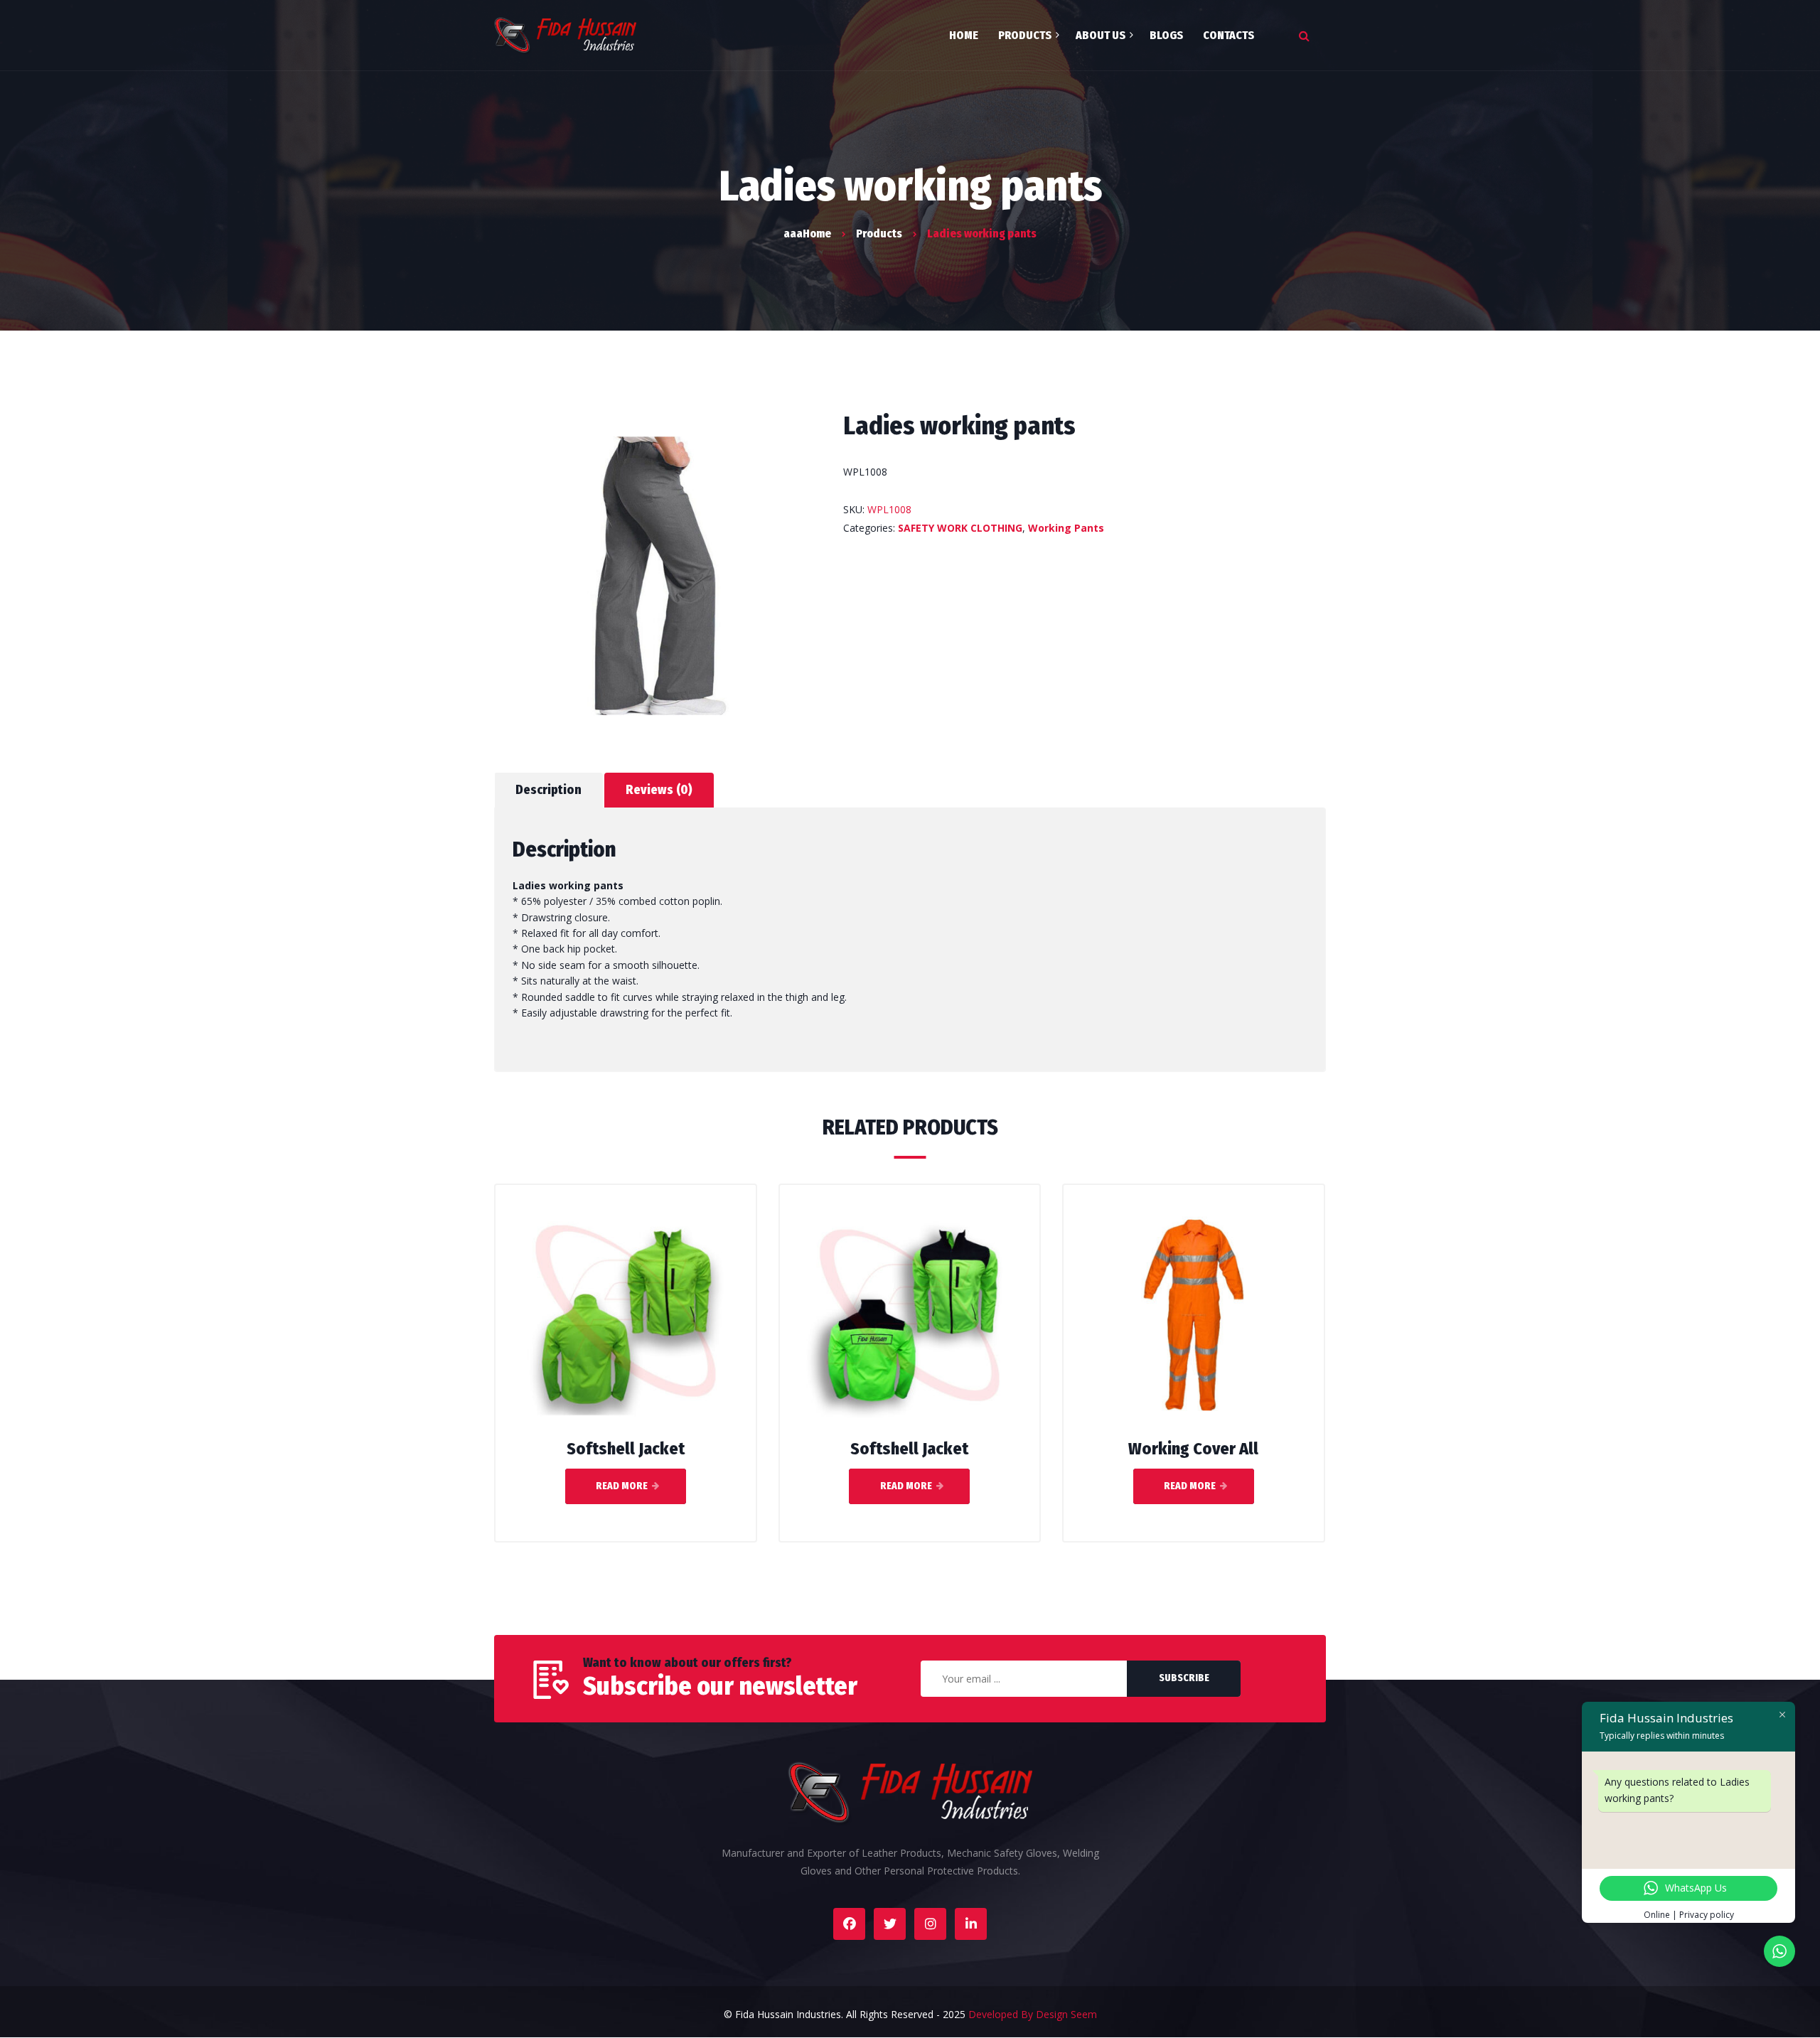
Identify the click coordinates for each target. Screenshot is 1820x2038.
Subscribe (1184, 1678)
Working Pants (1066, 528)
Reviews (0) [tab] (659, 790)
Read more (622, 1486)
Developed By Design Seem (1033, 2014)
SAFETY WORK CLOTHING (960, 528)
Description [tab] (548, 790)
